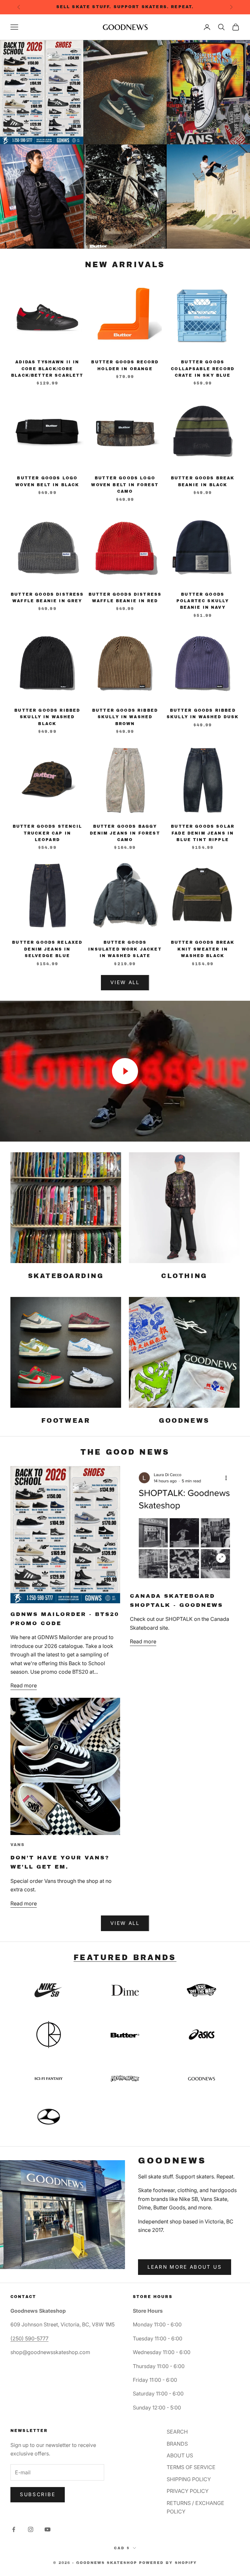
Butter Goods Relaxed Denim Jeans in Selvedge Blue (47, 949)
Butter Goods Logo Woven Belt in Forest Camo (125, 485)
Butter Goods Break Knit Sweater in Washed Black (203, 949)
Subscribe (38, 2494)
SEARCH (177, 2432)
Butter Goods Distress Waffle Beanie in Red (125, 598)
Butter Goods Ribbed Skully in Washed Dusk (203, 714)
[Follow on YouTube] (48, 2529)
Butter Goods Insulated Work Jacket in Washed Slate (125, 949)
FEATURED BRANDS (125, 1958)
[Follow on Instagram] (31, 2529)
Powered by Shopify (168, 2563)
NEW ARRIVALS (125, 265)
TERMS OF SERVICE (191, 2467)
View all (125, 1923)
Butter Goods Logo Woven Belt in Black (47, 481)
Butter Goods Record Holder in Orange (125, 365)
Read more (24, 1685)
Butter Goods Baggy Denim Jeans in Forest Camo (125, 833)
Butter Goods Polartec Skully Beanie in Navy (203, 601)
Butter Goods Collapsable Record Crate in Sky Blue (203, 369)
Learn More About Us (185, 2267)
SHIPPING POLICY (189, 2479)
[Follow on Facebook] (14, 2529)
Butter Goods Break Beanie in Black (203, 481)
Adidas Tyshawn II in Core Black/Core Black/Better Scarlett (47, 369)
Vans (18, 1845)
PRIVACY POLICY (188, 2491)
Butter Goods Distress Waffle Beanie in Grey (47, 598)
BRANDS (177, 2444)
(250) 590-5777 (29, 2338)
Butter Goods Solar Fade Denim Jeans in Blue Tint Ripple (203, 833)
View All (125, 982)
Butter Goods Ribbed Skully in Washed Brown (125, 717)
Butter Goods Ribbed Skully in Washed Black (47, 717)
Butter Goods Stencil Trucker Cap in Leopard (47, 833)
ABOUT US (180, 2455)
